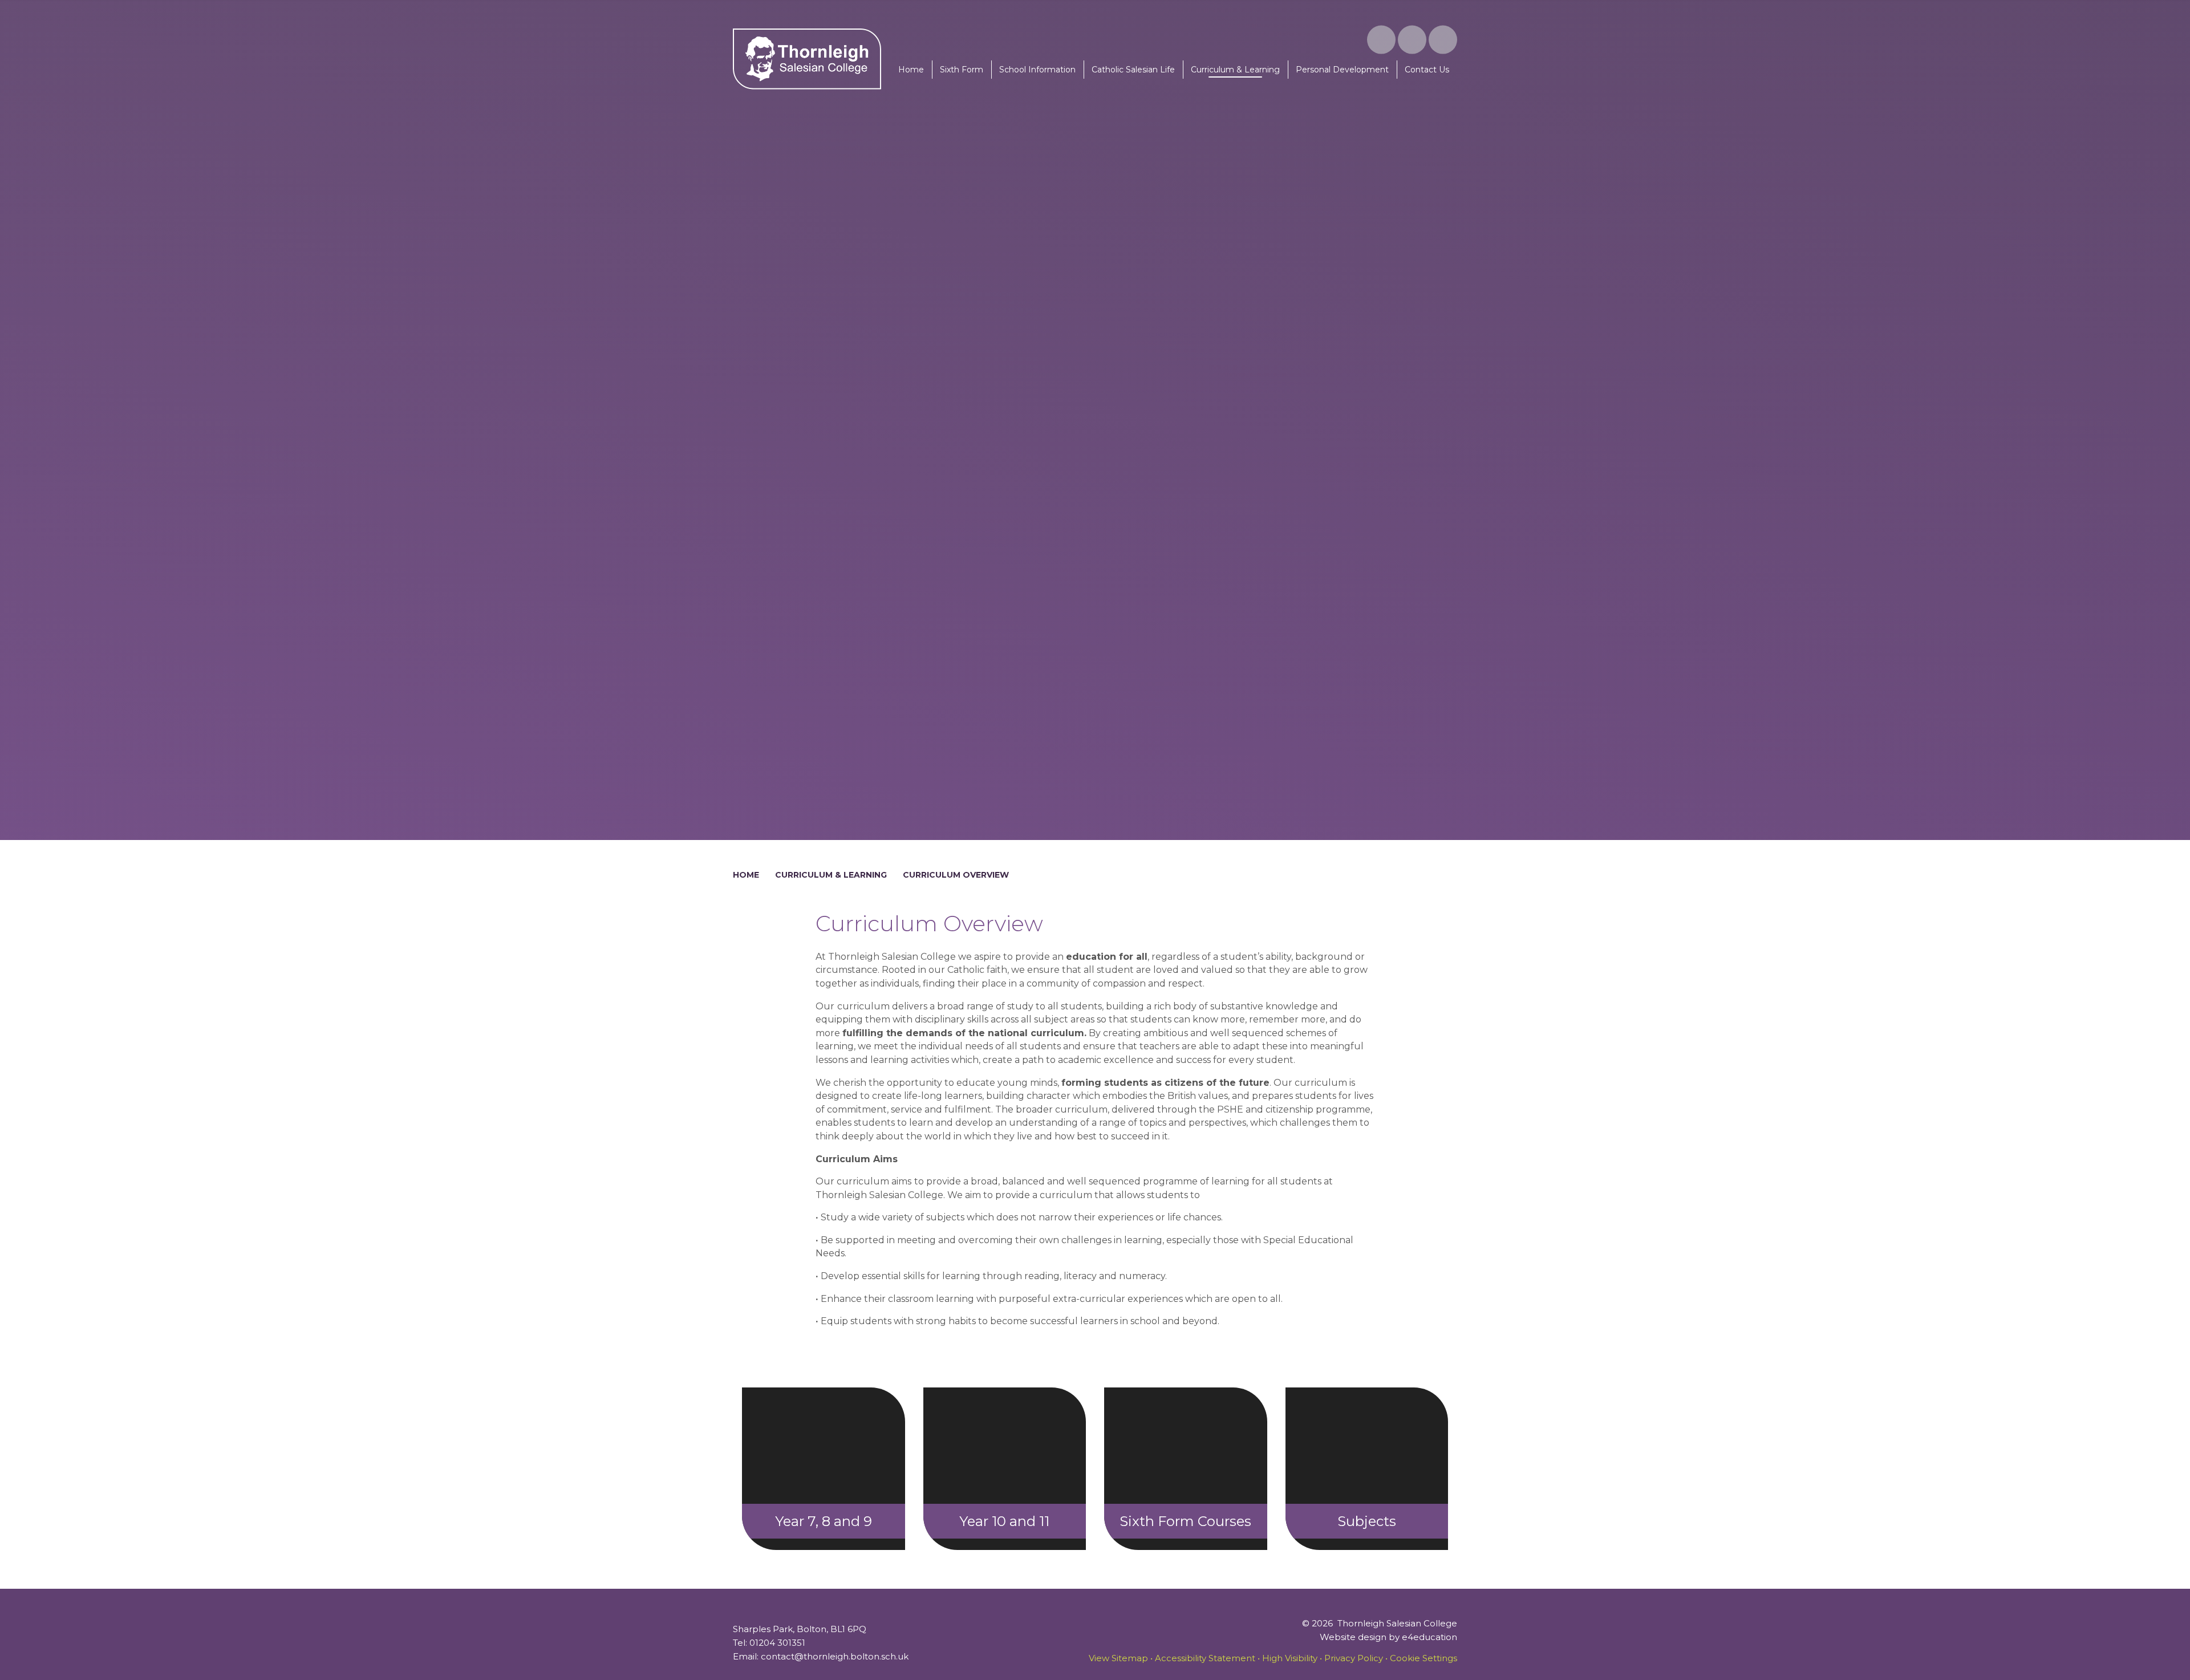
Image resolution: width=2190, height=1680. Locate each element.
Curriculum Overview (956, 875)
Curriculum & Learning (831, 875)
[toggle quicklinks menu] (1412, 40)
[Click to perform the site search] (1443, 40)
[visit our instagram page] (1381, 40)
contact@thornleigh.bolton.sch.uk (835, 1656)
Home (746, 875)
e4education (1429, 1637)
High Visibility (1290, 1658)
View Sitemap (1118, 1658)
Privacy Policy (1354, 1658)
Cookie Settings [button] (1423, 1658)
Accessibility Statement (1205, 1658)
